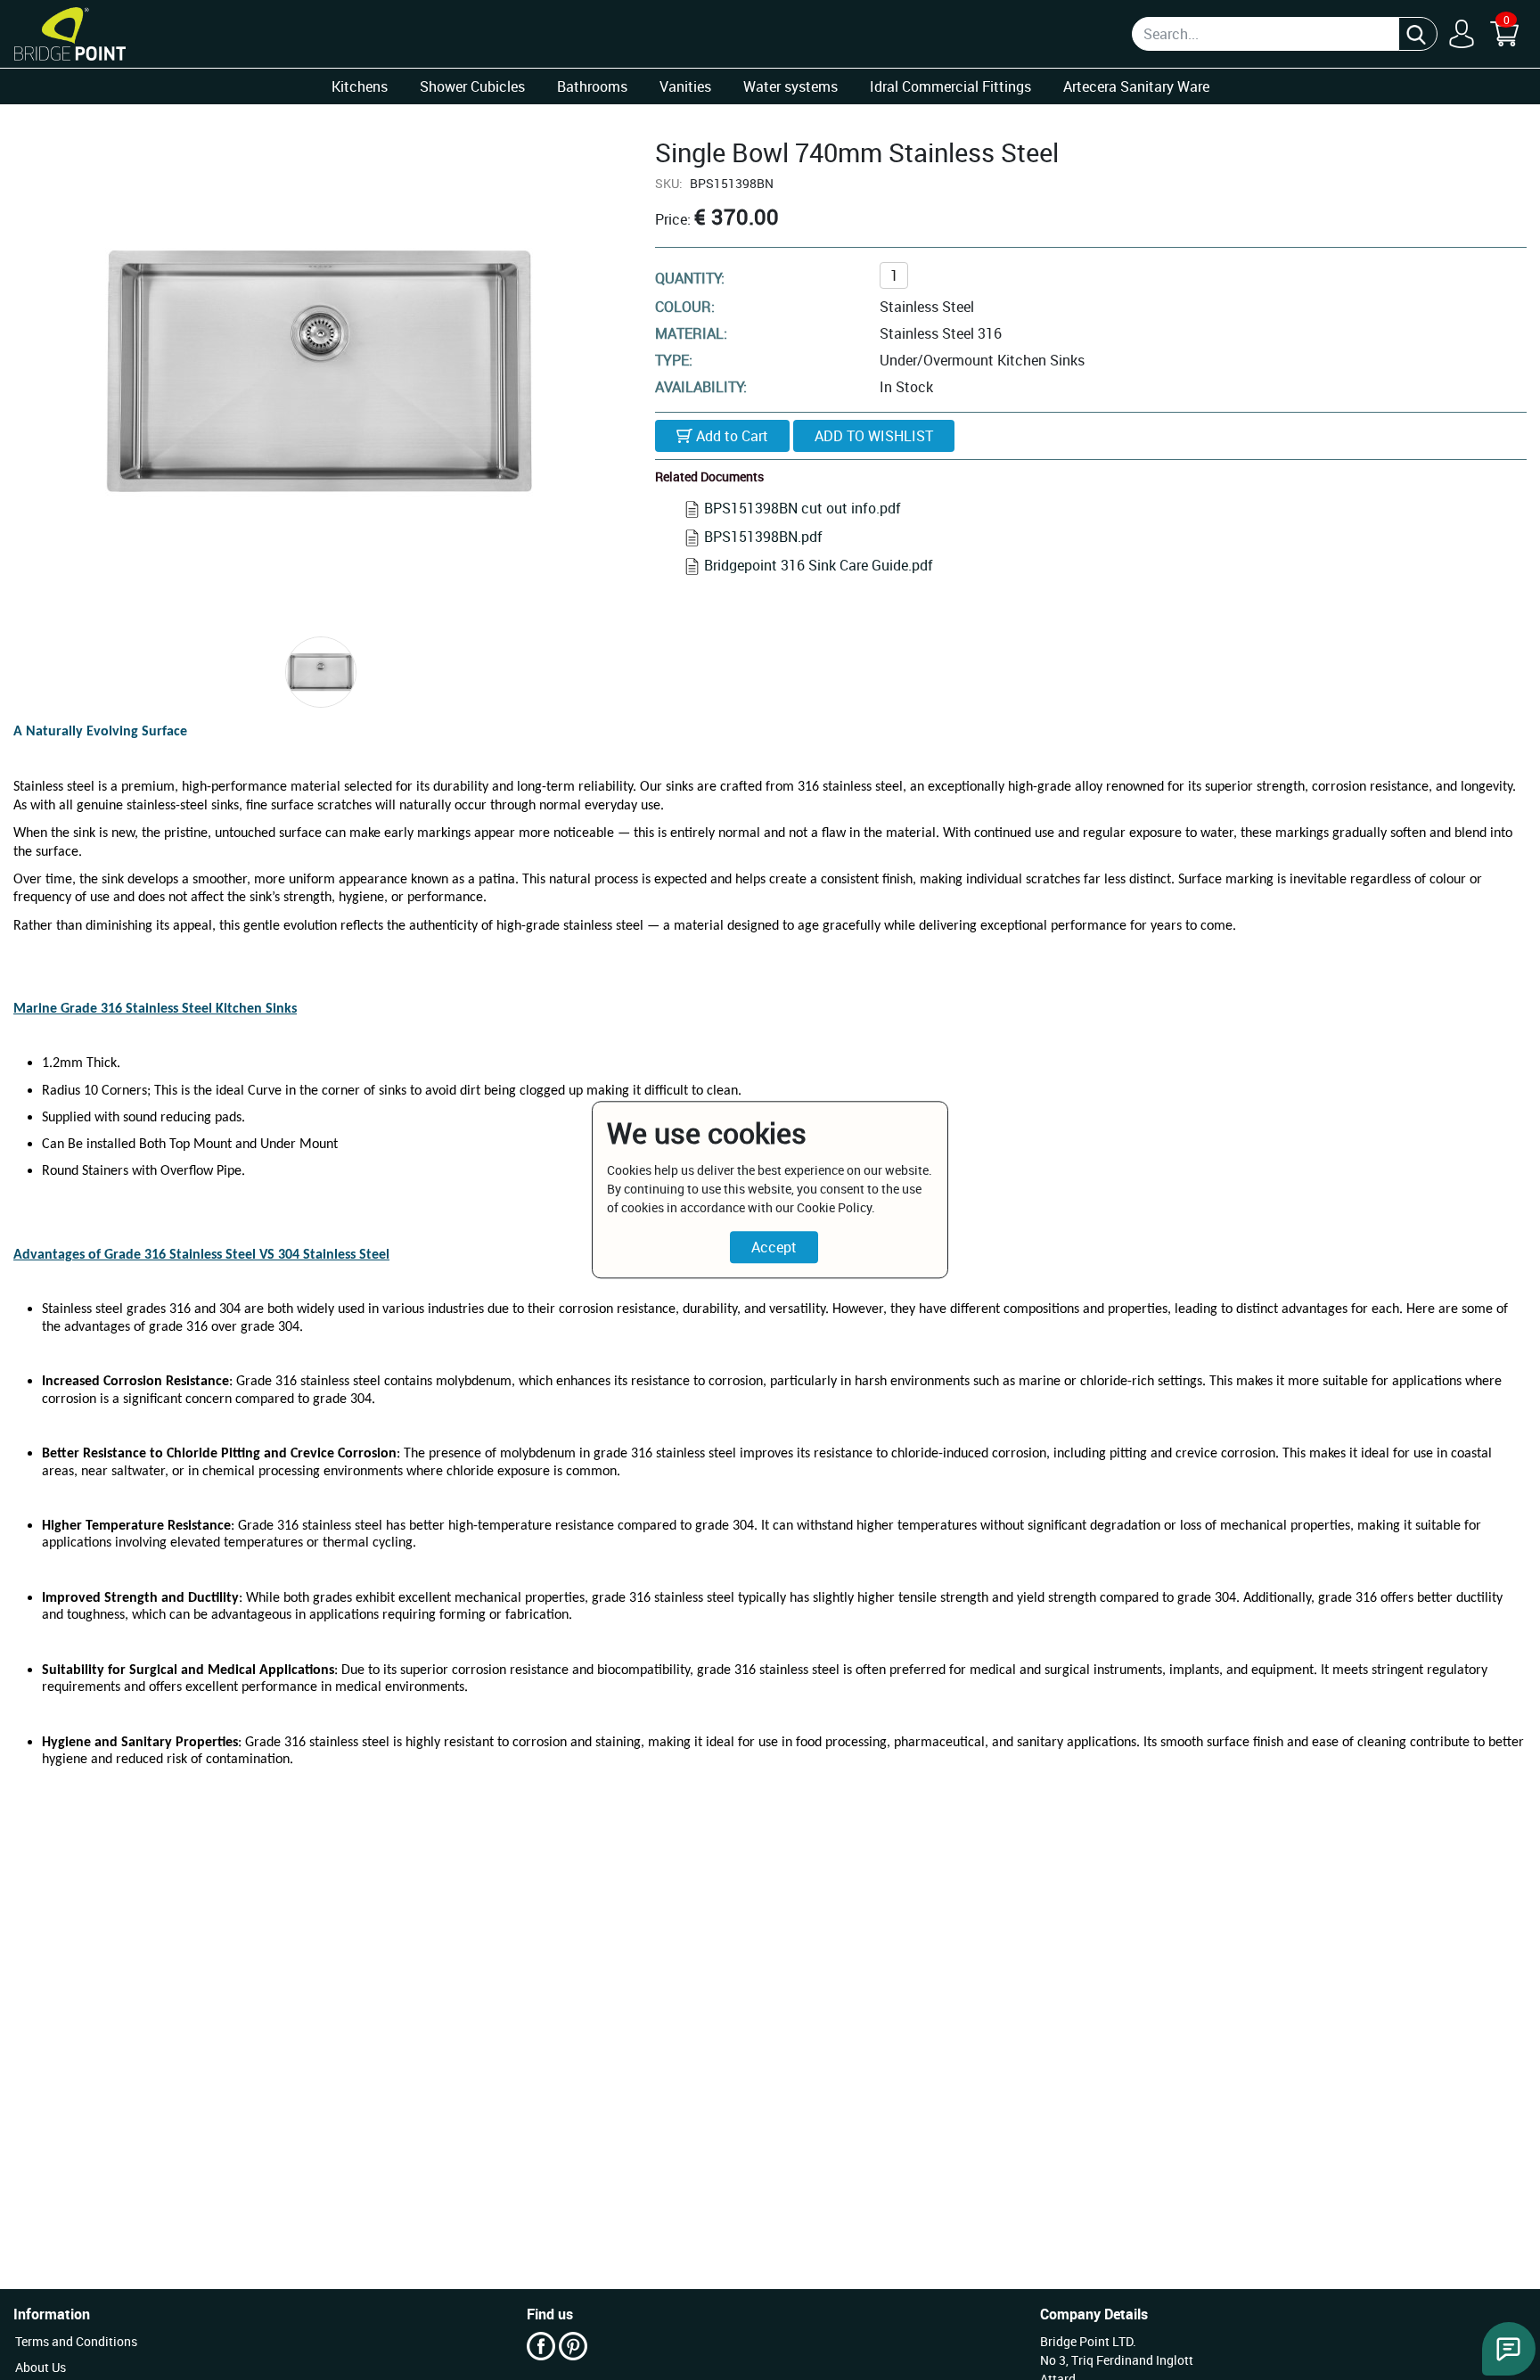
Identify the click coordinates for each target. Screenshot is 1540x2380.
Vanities (685, 86)
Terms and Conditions (76, 2341)
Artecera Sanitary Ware (1136, 86)
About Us (41, 2367)
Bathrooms (592, 86)
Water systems (790, 86)
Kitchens (360, 86)
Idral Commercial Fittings (950, 86)
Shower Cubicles (472, 86)
